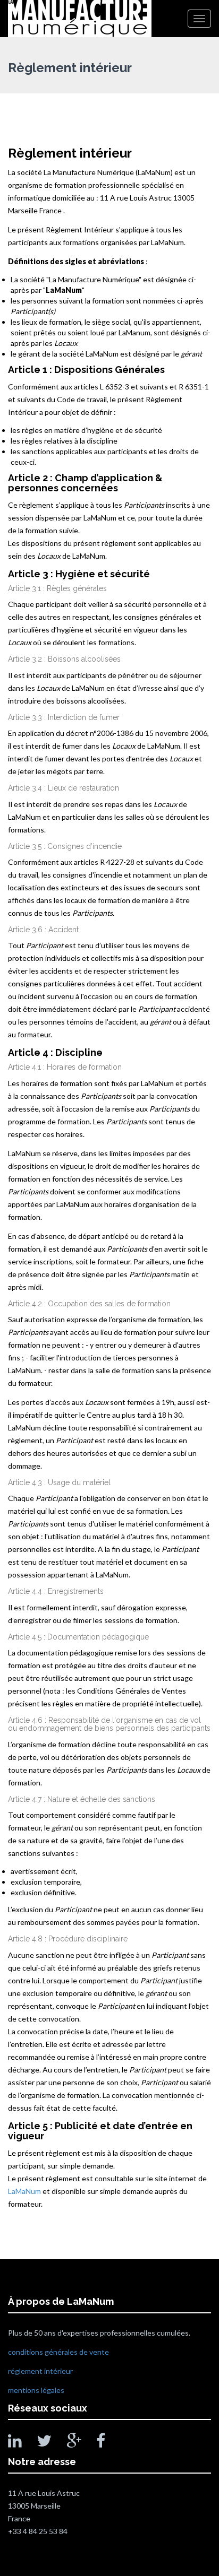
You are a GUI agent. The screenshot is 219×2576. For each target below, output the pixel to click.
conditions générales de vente (58, 2352)
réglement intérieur (40, 2371)
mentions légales (36, 2390)
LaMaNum (24, 2191)
